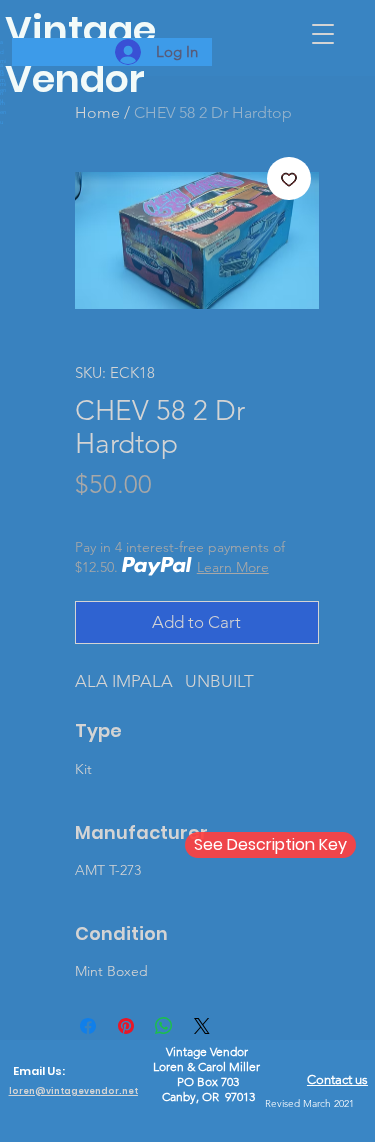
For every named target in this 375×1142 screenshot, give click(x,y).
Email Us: (39, 1071)
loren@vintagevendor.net (73, 1091)
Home (97, 112)
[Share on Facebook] (88, 1026)
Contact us (337, 1079)
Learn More (233, 567)
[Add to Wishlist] (289, 179)
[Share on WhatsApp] (164, 1026)
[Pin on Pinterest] (126, 1026)
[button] (323, 34)
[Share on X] (202, 1026)
